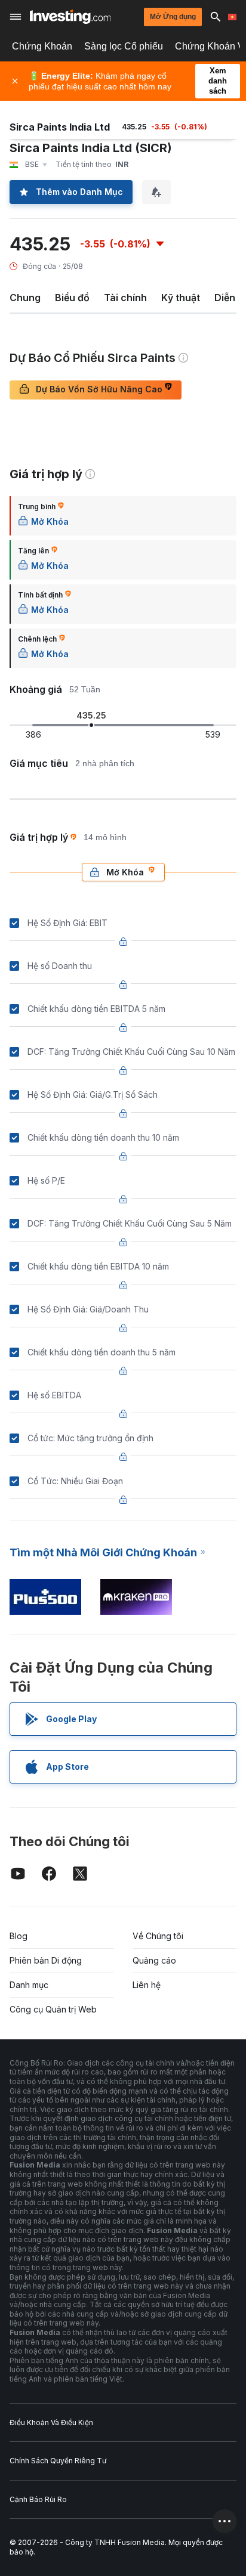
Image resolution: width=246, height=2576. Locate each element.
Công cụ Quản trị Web (53, 2009)
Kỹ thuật (181, 298)
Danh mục (29, 1985)
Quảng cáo (154, 1960)
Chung (25, 298)
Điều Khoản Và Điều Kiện (51, 2422)
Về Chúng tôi (158, 1936)
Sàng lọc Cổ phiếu (124, 46)
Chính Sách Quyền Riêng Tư (58, 2461)
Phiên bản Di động (46, 1960)
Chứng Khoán (42, 46)
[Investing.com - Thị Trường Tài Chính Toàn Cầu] (70, 17)
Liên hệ (147, 1985)
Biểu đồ (72, 298)
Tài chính (125, 298)
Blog (19, 1936)
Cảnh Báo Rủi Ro (38, 2499)
